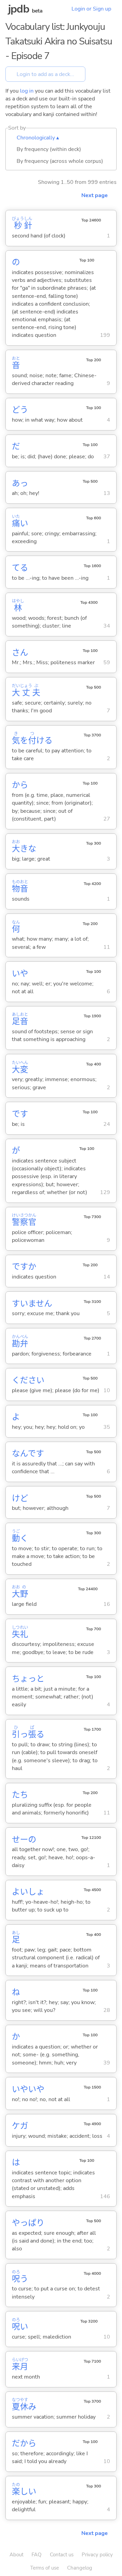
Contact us (62, 2555)
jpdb (19, 9)
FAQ (37, 2555)
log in (27, 91)
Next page (95, 195)
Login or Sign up (91, 9)
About (16, 2555)
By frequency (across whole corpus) (60, 161)
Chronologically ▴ (38, 138)
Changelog (80, 2568)
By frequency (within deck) (49, 149)
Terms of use (45, 2568)
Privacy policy (97, 2555)
